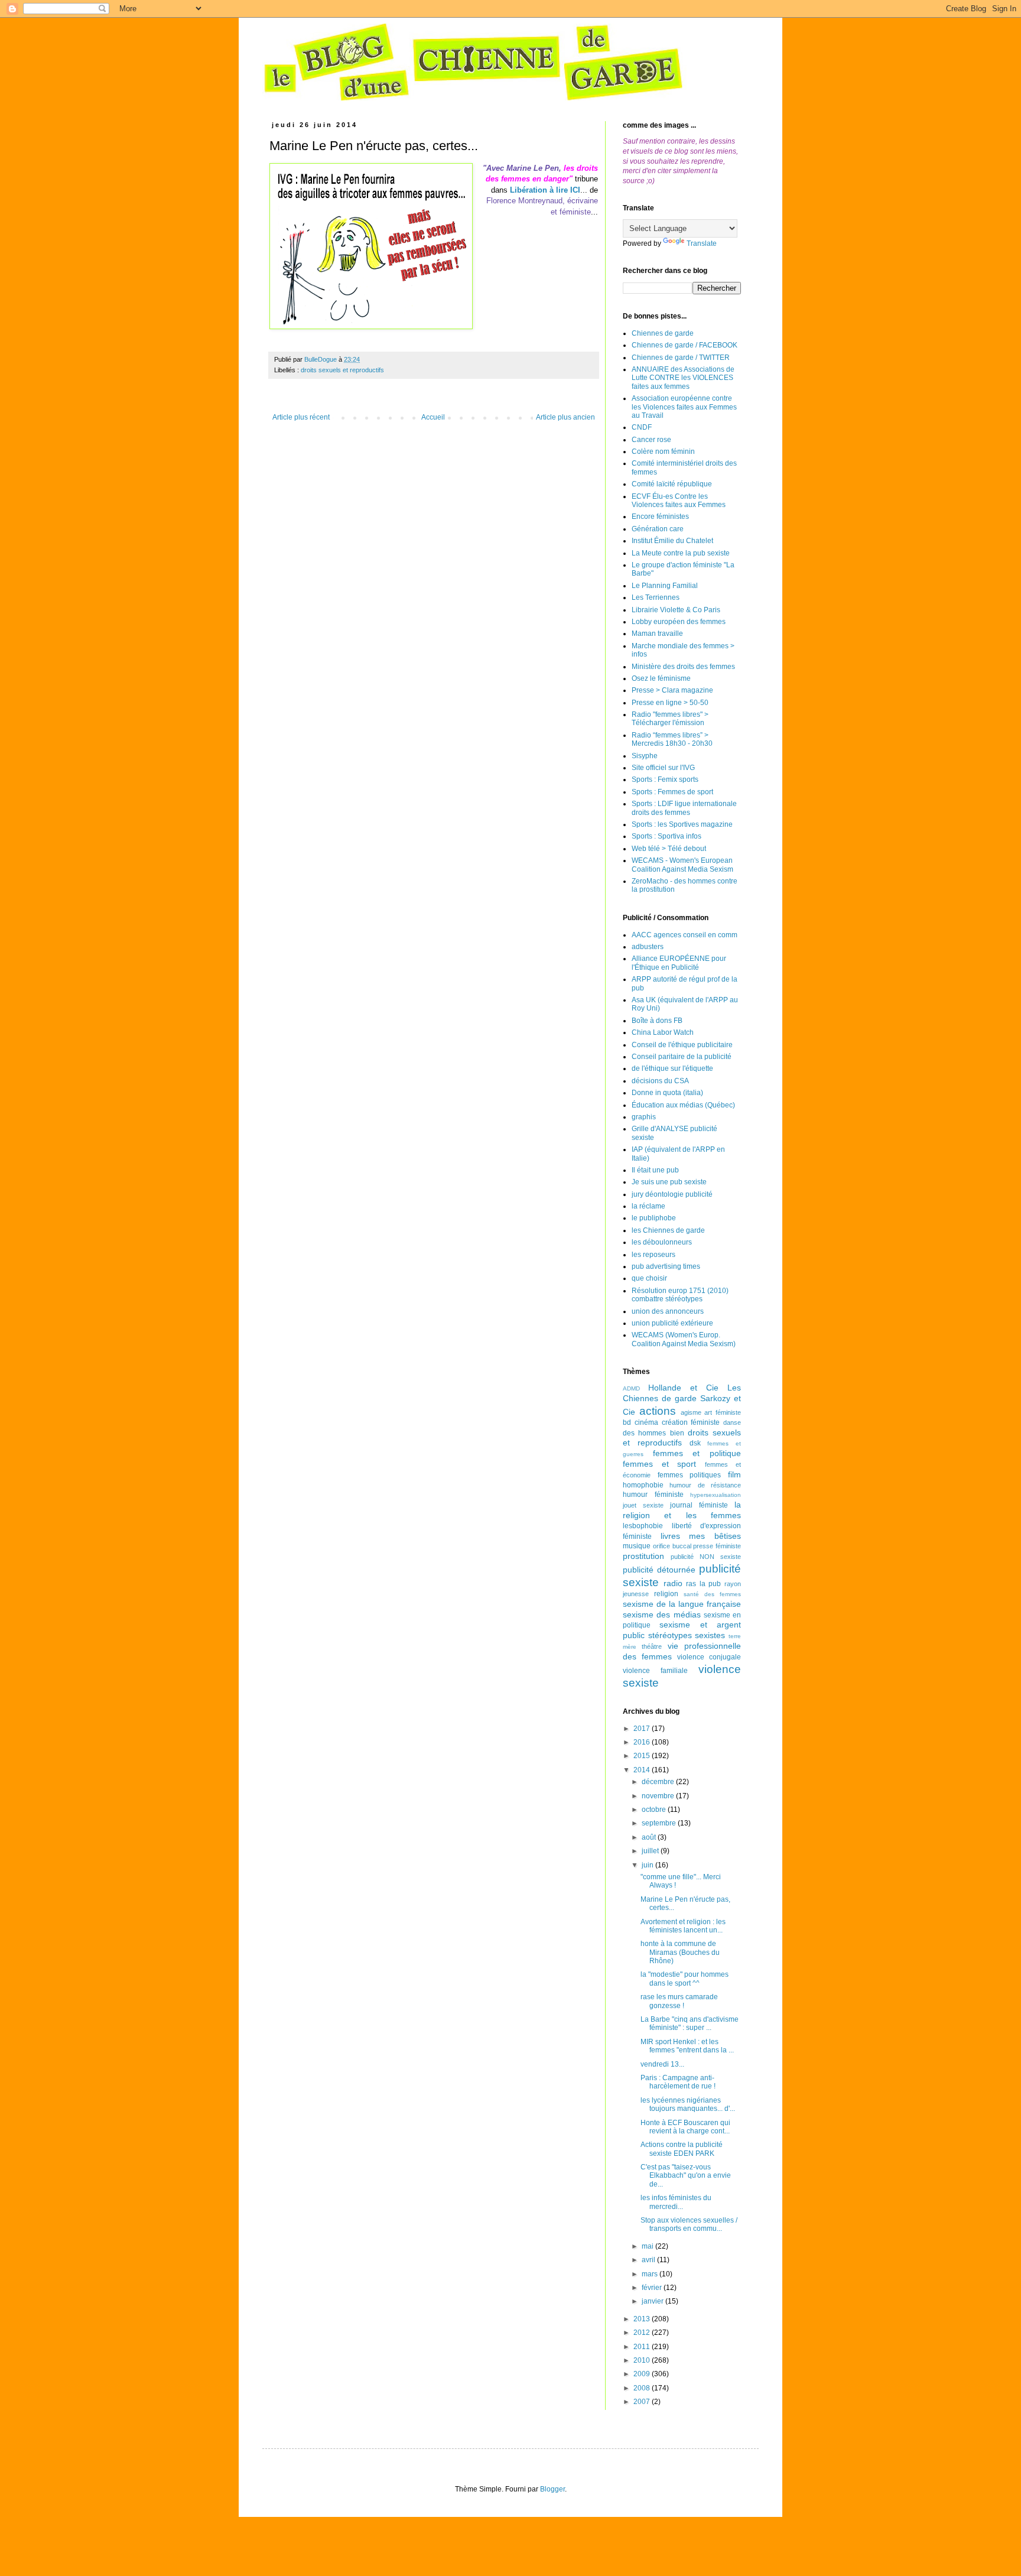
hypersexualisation (716, 1495)
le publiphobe (654, 1218)
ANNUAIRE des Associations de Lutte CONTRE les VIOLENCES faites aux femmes (683, 378)
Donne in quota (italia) (667, 1093)
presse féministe (717, 1546)
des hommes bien (653, 1433)
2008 (643, 2388)
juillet (651, 1851)
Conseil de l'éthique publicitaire (682, 1045)
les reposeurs (653, 1255)
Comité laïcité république (672, 484)
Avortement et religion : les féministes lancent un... (683, 1926)
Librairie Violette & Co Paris (676, 610)
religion (666, 1594)
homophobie (643, 1485)
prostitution (643, 1556)
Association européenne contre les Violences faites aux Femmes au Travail (684, 407)
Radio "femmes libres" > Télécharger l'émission (670, 719)
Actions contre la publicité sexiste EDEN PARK (682, 2149)
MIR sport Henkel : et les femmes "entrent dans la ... (687, 2046)
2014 (643, 1770)
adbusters (648, 947)
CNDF (642, 427)
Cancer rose (651, 440)
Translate (702, 243)
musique (637, 1546)
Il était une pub (655, 1170)
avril (649, 2260)
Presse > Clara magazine (672, 690)
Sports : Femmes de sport (672, 792)
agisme (691, 1412)
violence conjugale (709, 1657)
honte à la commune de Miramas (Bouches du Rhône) (680, 1952)
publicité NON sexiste (706, 1557)
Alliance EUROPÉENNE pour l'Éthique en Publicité (679, 963)
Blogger (552, 2489)
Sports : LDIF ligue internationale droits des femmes (684, 808)
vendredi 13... (662, 2064)
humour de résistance (705, 1485)
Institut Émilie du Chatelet (672, 541)
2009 (643, 2374)
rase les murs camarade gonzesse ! (679, 2001)
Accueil (433, 417)
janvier (653, 2301)
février (653, 2288)
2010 (643, 2360)
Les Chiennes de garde (682, 1393)
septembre (660, 1823)
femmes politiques (690, 1475)
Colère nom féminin (663, 451)
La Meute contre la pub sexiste (681, 553)
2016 (643, 1742)
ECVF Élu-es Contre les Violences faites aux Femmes (679, 501)
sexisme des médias (662, 1615)
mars (651, 2274)
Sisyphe (645, 756)
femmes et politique (697, 1453)
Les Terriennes (656, 597)
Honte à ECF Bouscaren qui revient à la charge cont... (685, 2127)
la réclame (648, 1206)
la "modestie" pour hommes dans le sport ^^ (685, 1979)
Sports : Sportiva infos (666, 836)
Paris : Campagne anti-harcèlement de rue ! (678, 2082)
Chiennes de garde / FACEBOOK (685, 345)
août (650, 1837)
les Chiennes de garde (668, 1230)
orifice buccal (672, 1546)
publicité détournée (659, 1570)
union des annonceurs (668, 1311)
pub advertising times (666, 1266)
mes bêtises (715, 1536)
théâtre (652, 1646)
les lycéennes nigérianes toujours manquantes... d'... (688, 2104)
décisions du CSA (660, 1081)
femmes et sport (659, 1464)
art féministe (723, 1412)
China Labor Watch (663, 1032)
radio (673, 1583)
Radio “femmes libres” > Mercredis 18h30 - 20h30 (672, 739)
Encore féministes (660, 517)
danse (732, 1422)
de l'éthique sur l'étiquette (672, 1068)
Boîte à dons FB (657, 1021)
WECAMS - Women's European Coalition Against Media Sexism (682, 865)
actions (658, 1411)
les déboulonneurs (662, 1242)
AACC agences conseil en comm (685, 935)
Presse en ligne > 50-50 (670, 703)
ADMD (631, 1388)
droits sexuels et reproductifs (342, 370)
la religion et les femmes (682, 1510)
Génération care (658, 529)
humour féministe (653, 1495)
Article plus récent (301, 417)
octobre (655, 1810)
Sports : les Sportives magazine (682, 824)
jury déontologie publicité (672, 1194)
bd (627, 1422)
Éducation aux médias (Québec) (683, 1105)
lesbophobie (643, 1526)
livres (670, 1536)
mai (648, 2246)
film (734, 1474)
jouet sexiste (643, 1505)
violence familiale (655, 1671)
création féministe (691, 1422)
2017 (643, 1729)
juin (648, 1865)
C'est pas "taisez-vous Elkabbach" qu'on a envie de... (686, 2176)
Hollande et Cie (683, 1388)
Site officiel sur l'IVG (663, 768)
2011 (643, 2347)
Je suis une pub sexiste (669, 1182)
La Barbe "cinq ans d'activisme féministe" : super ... (690, 2023)
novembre (659, 1796)
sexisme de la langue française (682, 1604)
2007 (643, 2402)
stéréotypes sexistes (687, 1635)
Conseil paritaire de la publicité (682, 1057)
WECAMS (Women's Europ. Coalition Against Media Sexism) (684, 1339)
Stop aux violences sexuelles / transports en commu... (689, 2224)
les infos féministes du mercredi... (676, 2202)
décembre (659, 1782)
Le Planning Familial (665, 586)
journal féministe (699, 1505)
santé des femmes (712, 1594)
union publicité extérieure (672, 1323)
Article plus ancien (565, 417)
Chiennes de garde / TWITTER (681, 358)
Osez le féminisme (661, 678)
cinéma (646, 1422)
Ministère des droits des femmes (683, 667)
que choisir (649, 1278)
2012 (643, 2333)
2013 (643, 2319)
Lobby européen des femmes (679, 622)
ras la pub (703, 1584)
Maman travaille (657, 634)
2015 (643, 1756)
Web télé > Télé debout (669, 849)
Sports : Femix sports (665, 779)
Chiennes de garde (663, 333)
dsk (695, 1443)
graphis (644, 1117)
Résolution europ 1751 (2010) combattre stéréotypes (680, 1295)
